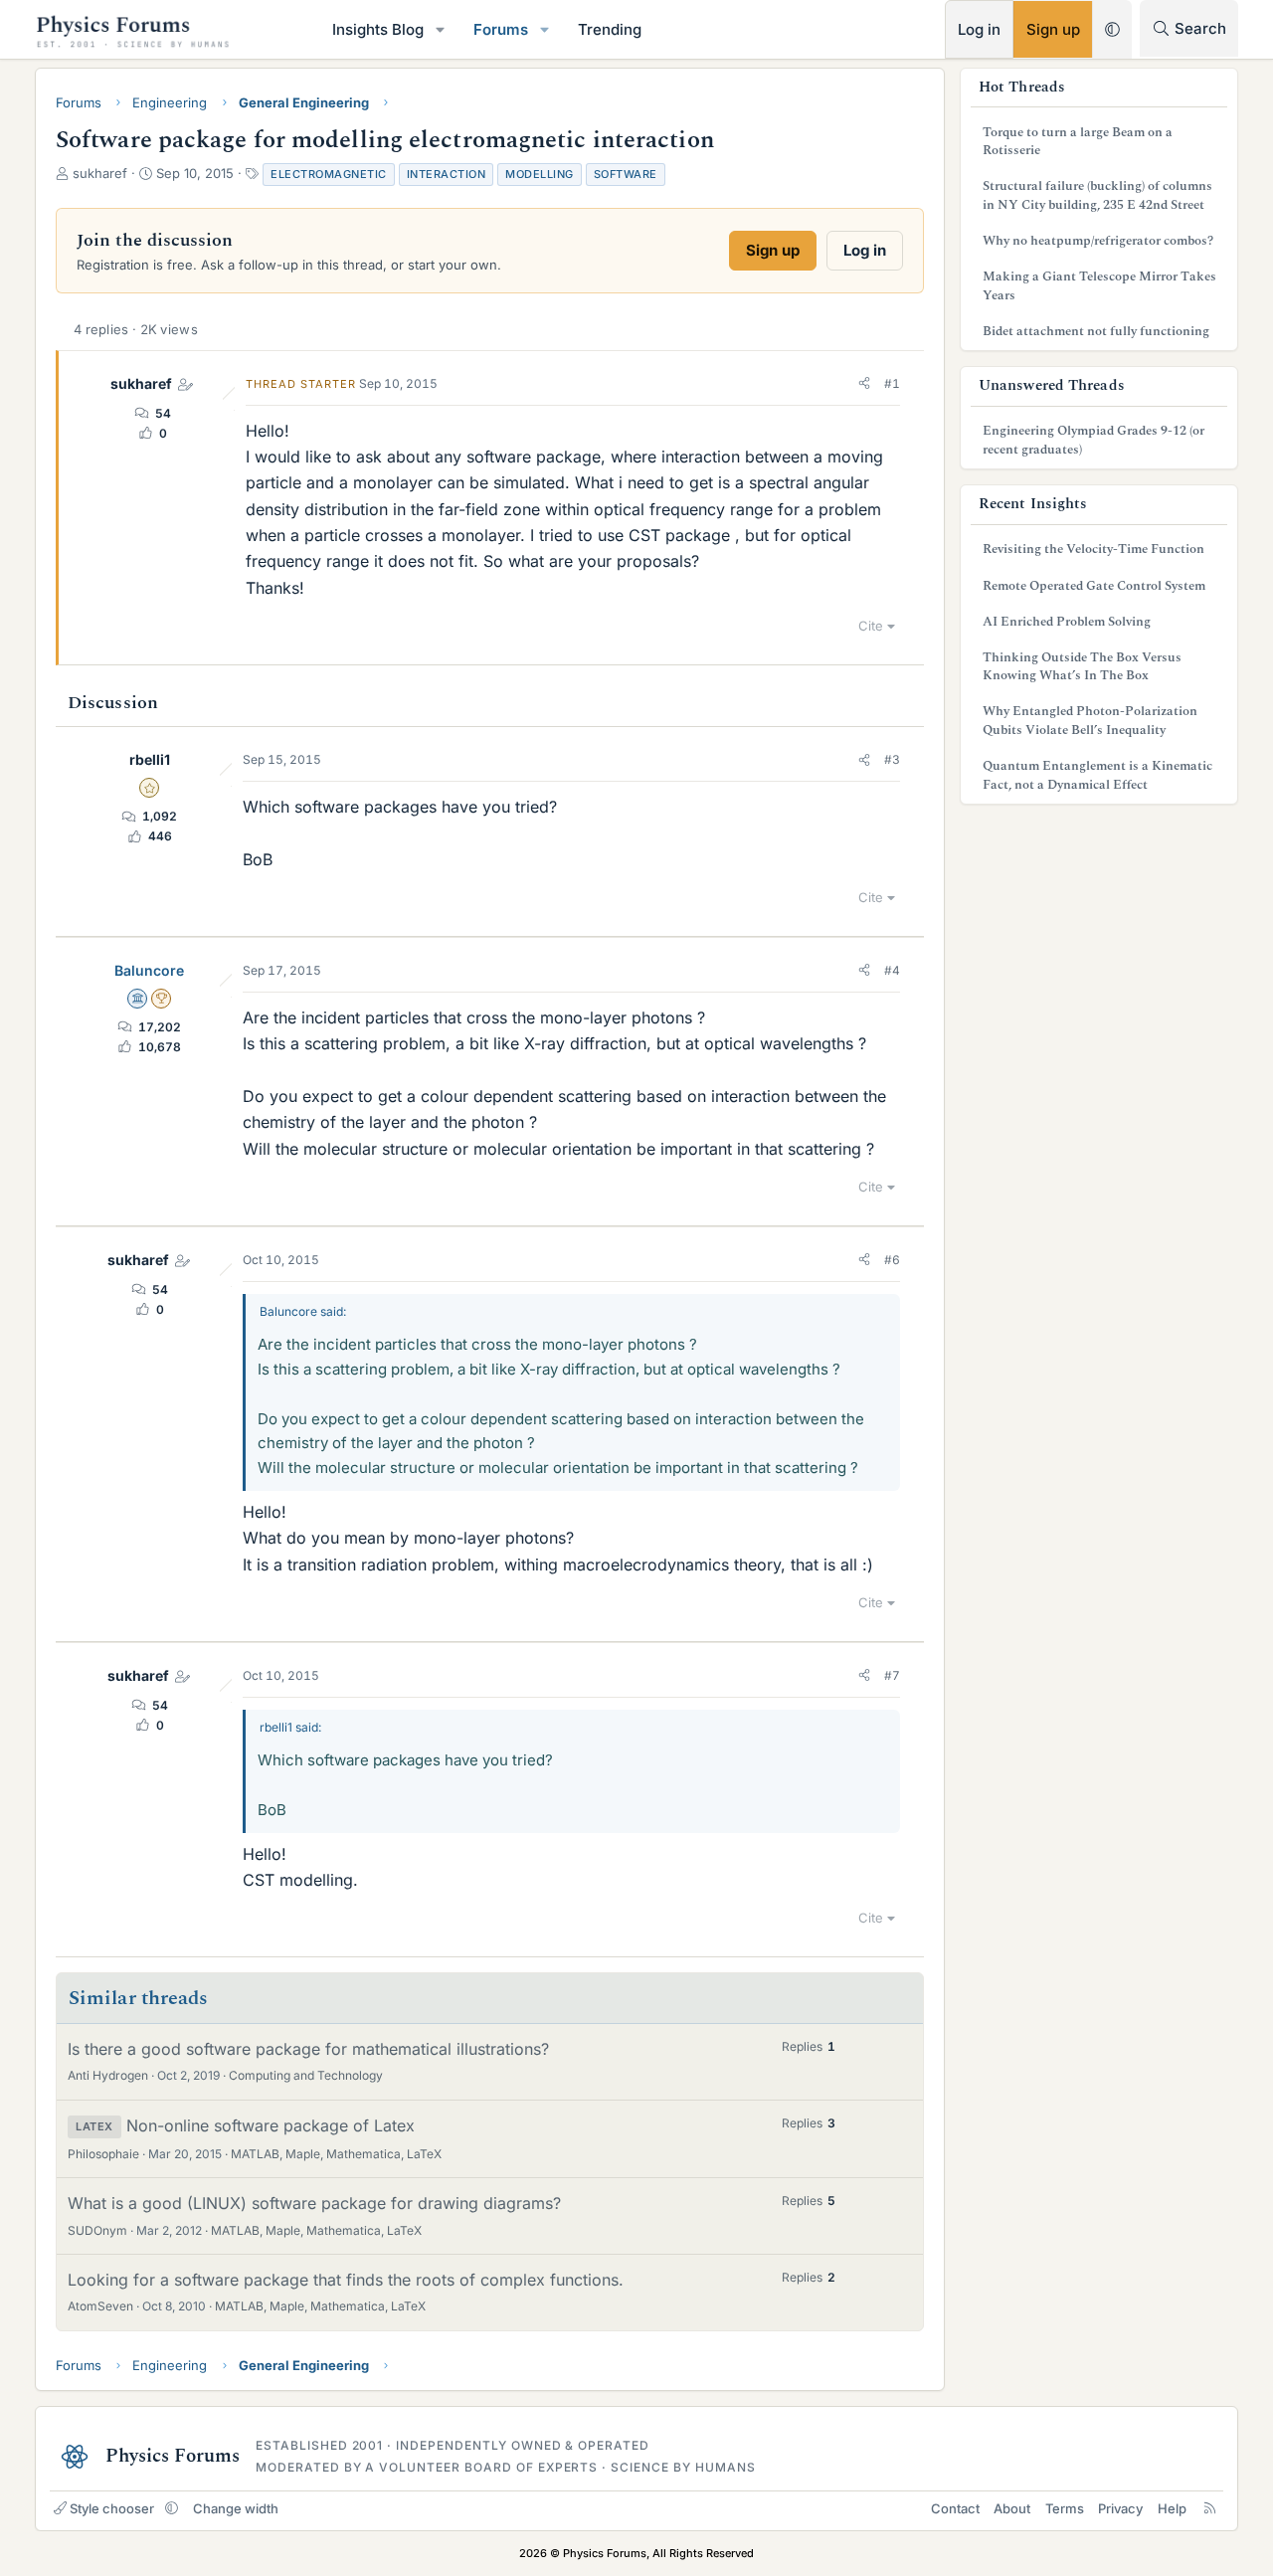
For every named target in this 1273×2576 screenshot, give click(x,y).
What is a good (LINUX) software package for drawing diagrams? (314, 2203)
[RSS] (1210, 2508)
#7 (892, 1675)
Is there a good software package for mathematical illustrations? (308, 2049)
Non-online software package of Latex (271, 2125)
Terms (1065, 2508)
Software (626, 174)
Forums (501, 29)
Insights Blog (378, 29)
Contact (955, 2508)
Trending (610, 29)
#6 (892, 1260)
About (1012, 2508)
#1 (892, 383)
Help (1172, 2508)
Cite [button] (871, 626)
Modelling (540, 174)
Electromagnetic (329, 174)
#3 (892, 759)
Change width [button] (236, 2508)
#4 (892, 970)
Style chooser (112, 2508)
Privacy (1120, 2508)
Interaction (447, 174)
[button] (441, 29)
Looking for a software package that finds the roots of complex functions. (346, 2280)
